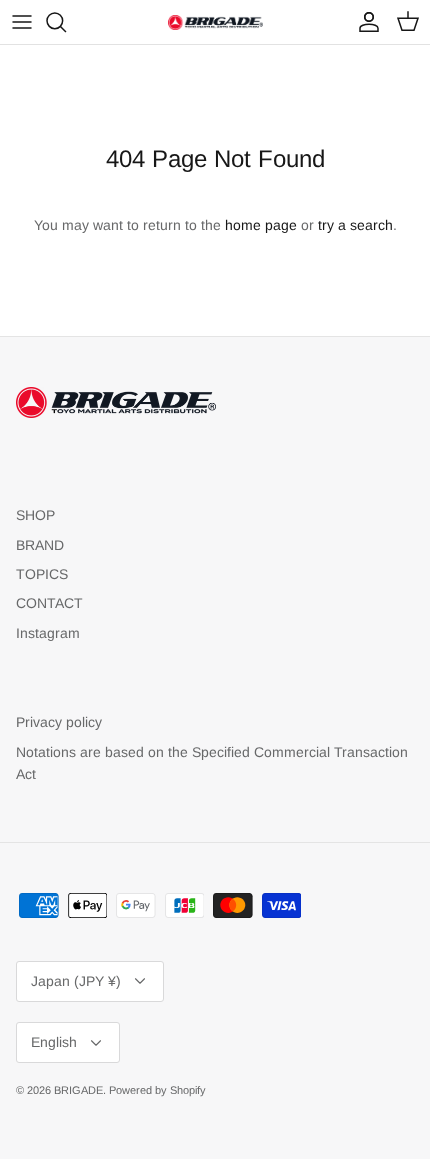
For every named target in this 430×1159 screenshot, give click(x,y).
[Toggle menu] (22, 22)
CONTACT (49, 603)
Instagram (48, 633)
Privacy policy (59, 722)
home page (261, 225)
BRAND (40, 545)
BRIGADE (78, 1090)
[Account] (364, 22)
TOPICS (42, 574)
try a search (355, 225)
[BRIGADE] (215, 22)
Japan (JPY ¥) (76, 981)
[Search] (66, 22)
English (54, 1042)
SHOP (35, 515)
